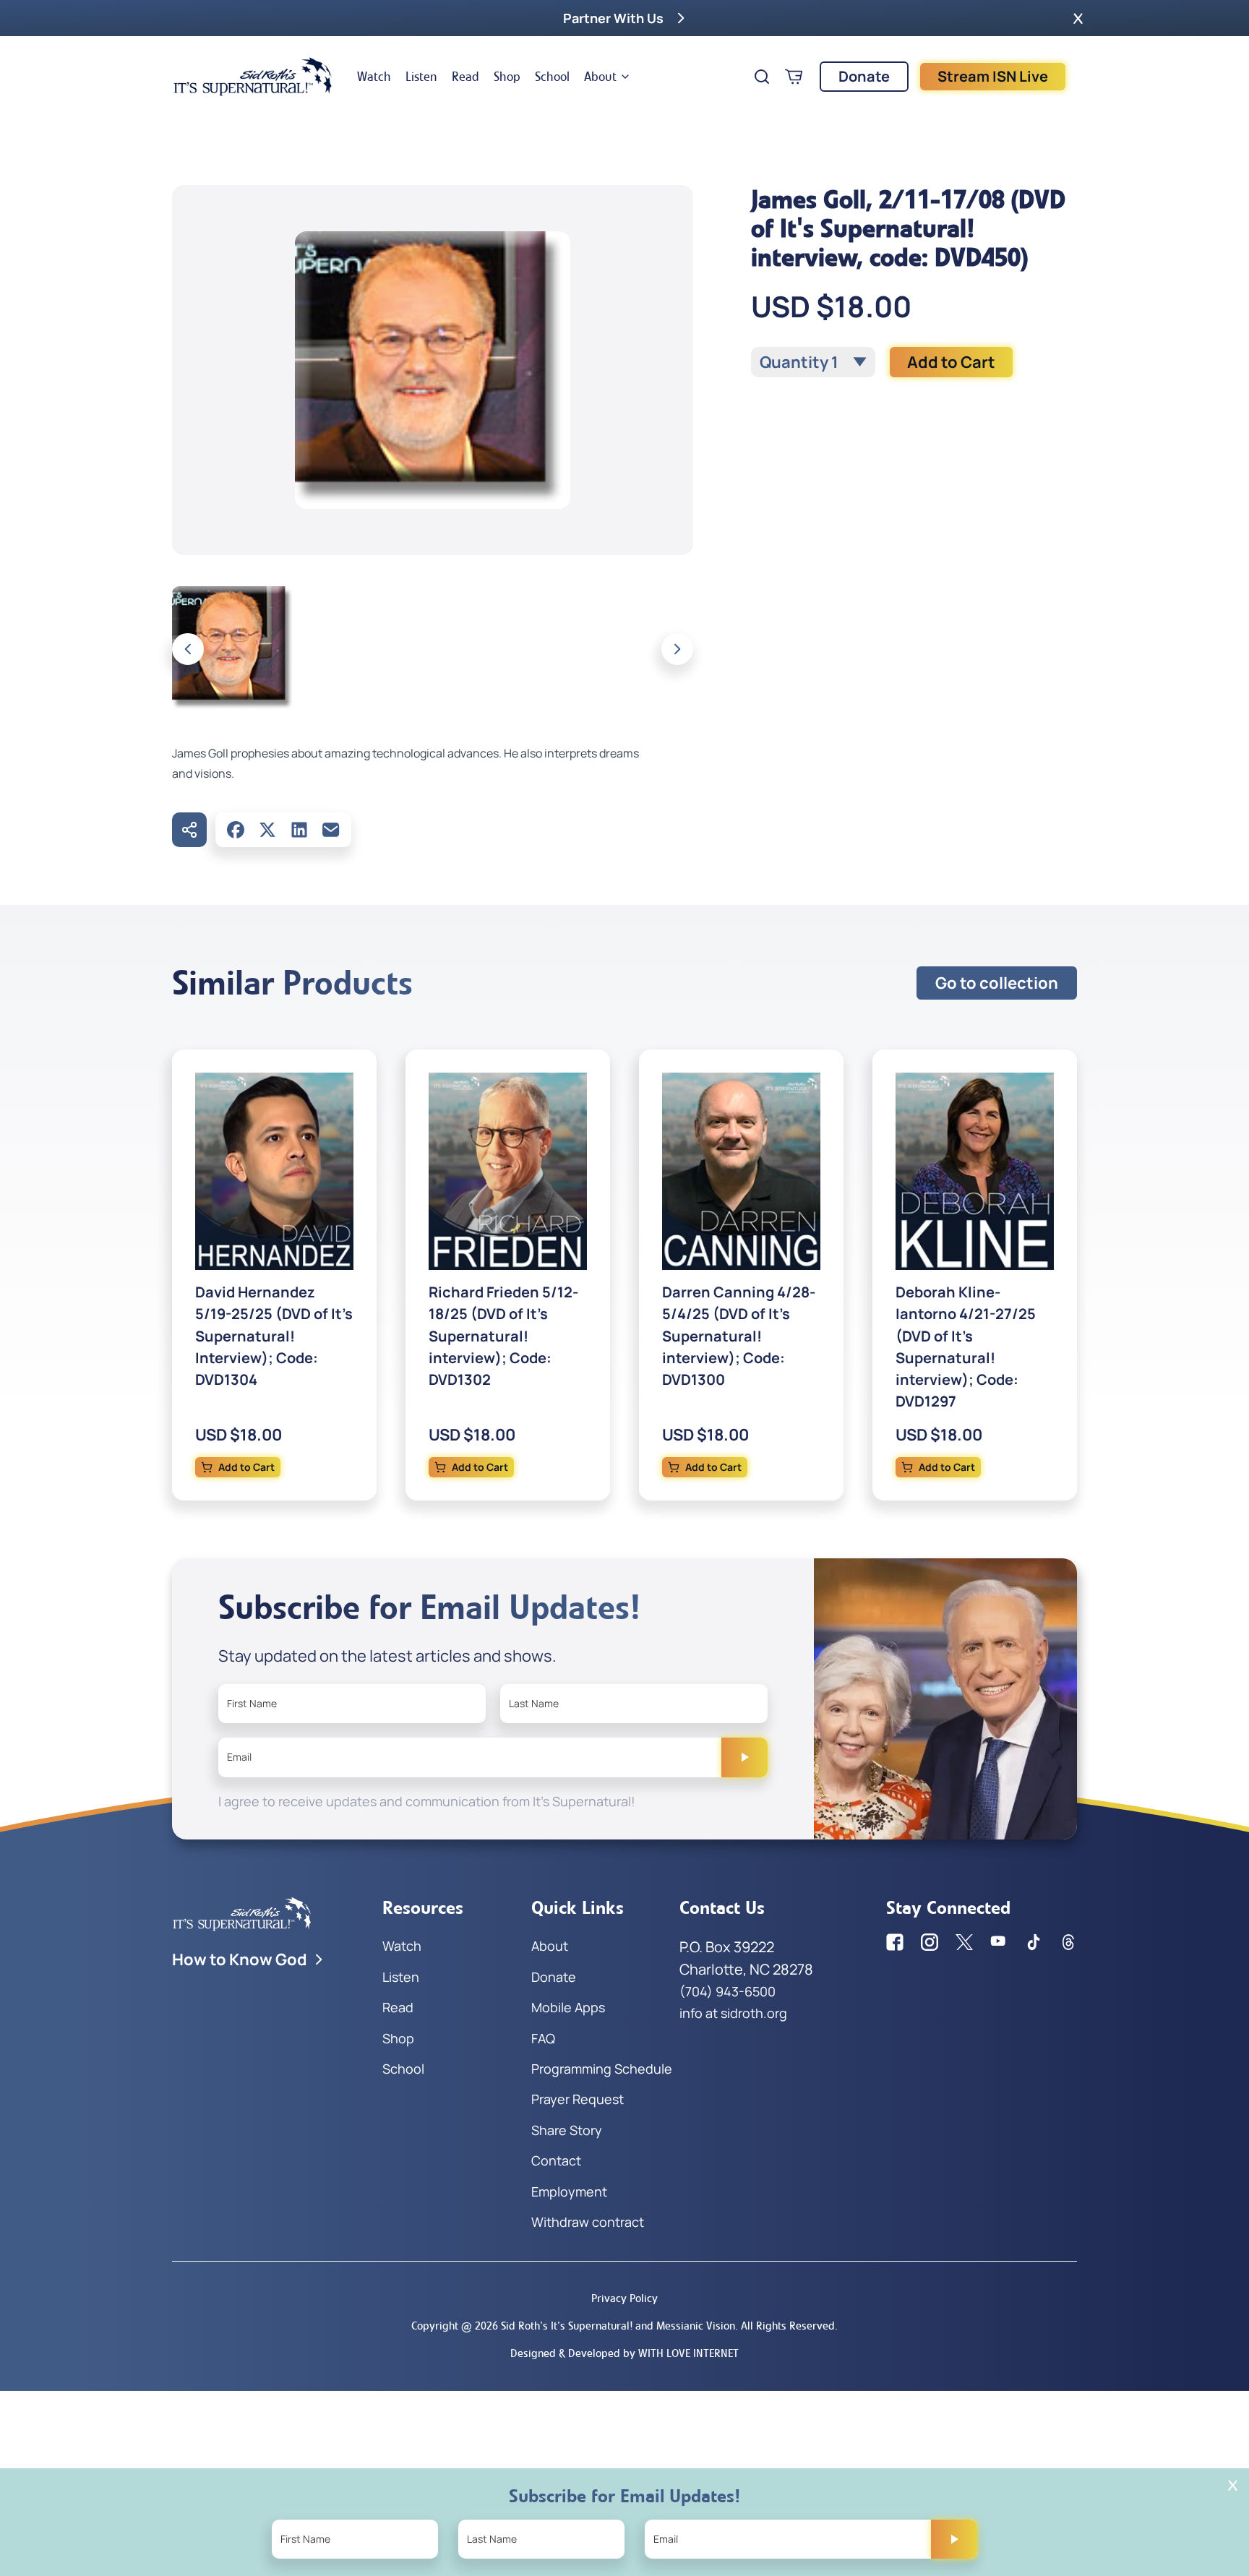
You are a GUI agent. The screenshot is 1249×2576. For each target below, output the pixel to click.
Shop (507, 77)
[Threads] (1068, 1942)
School (552, 77)
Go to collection (997, 983)
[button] (1078, 18)
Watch (374, 77)
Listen (421, 77)
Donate (864, 76)
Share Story (567, 2130)
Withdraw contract (588, 2222)
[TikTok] (1034, 1942)
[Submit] (744, 1757)
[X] (267, 830)
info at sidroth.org (733, 2013)
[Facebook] (236, 830)
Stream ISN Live (993, 76)
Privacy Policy (624, 2298)
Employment (569, 2191)
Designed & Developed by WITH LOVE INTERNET (624, 2353)
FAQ (543, 2038)
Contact (556, 2160)
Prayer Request (578, 2099)
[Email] (331, 830)
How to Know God (240, 1959)
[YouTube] (999, 1942)
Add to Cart (951, 362)
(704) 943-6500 (727, 1991)
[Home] (253, 77)
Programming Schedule (602, 2069)
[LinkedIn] (299, 830)
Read (465, 77)
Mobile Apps (568, 2007)
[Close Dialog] (1233, 2485)
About (600, 77)
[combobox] (813, 362)
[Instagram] (930, 1942)
